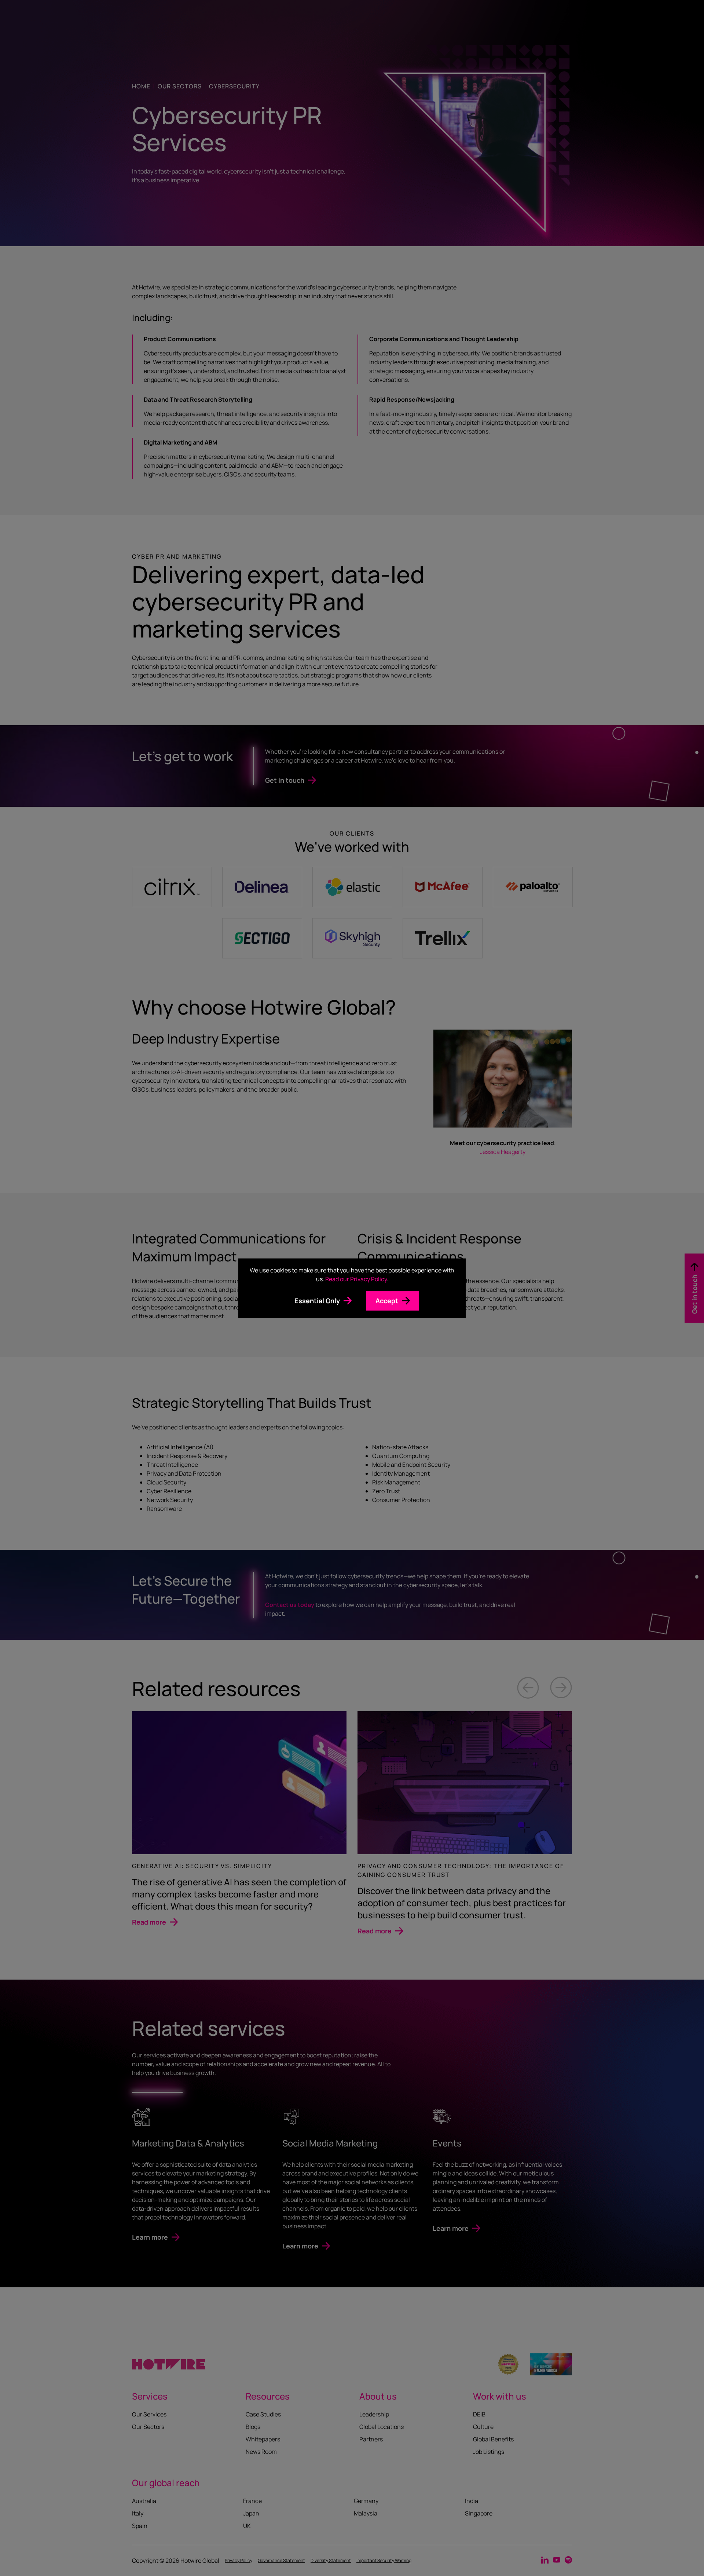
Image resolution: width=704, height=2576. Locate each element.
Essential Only (317, 1301)
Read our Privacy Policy (356, 1279)
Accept (387, 1301)
